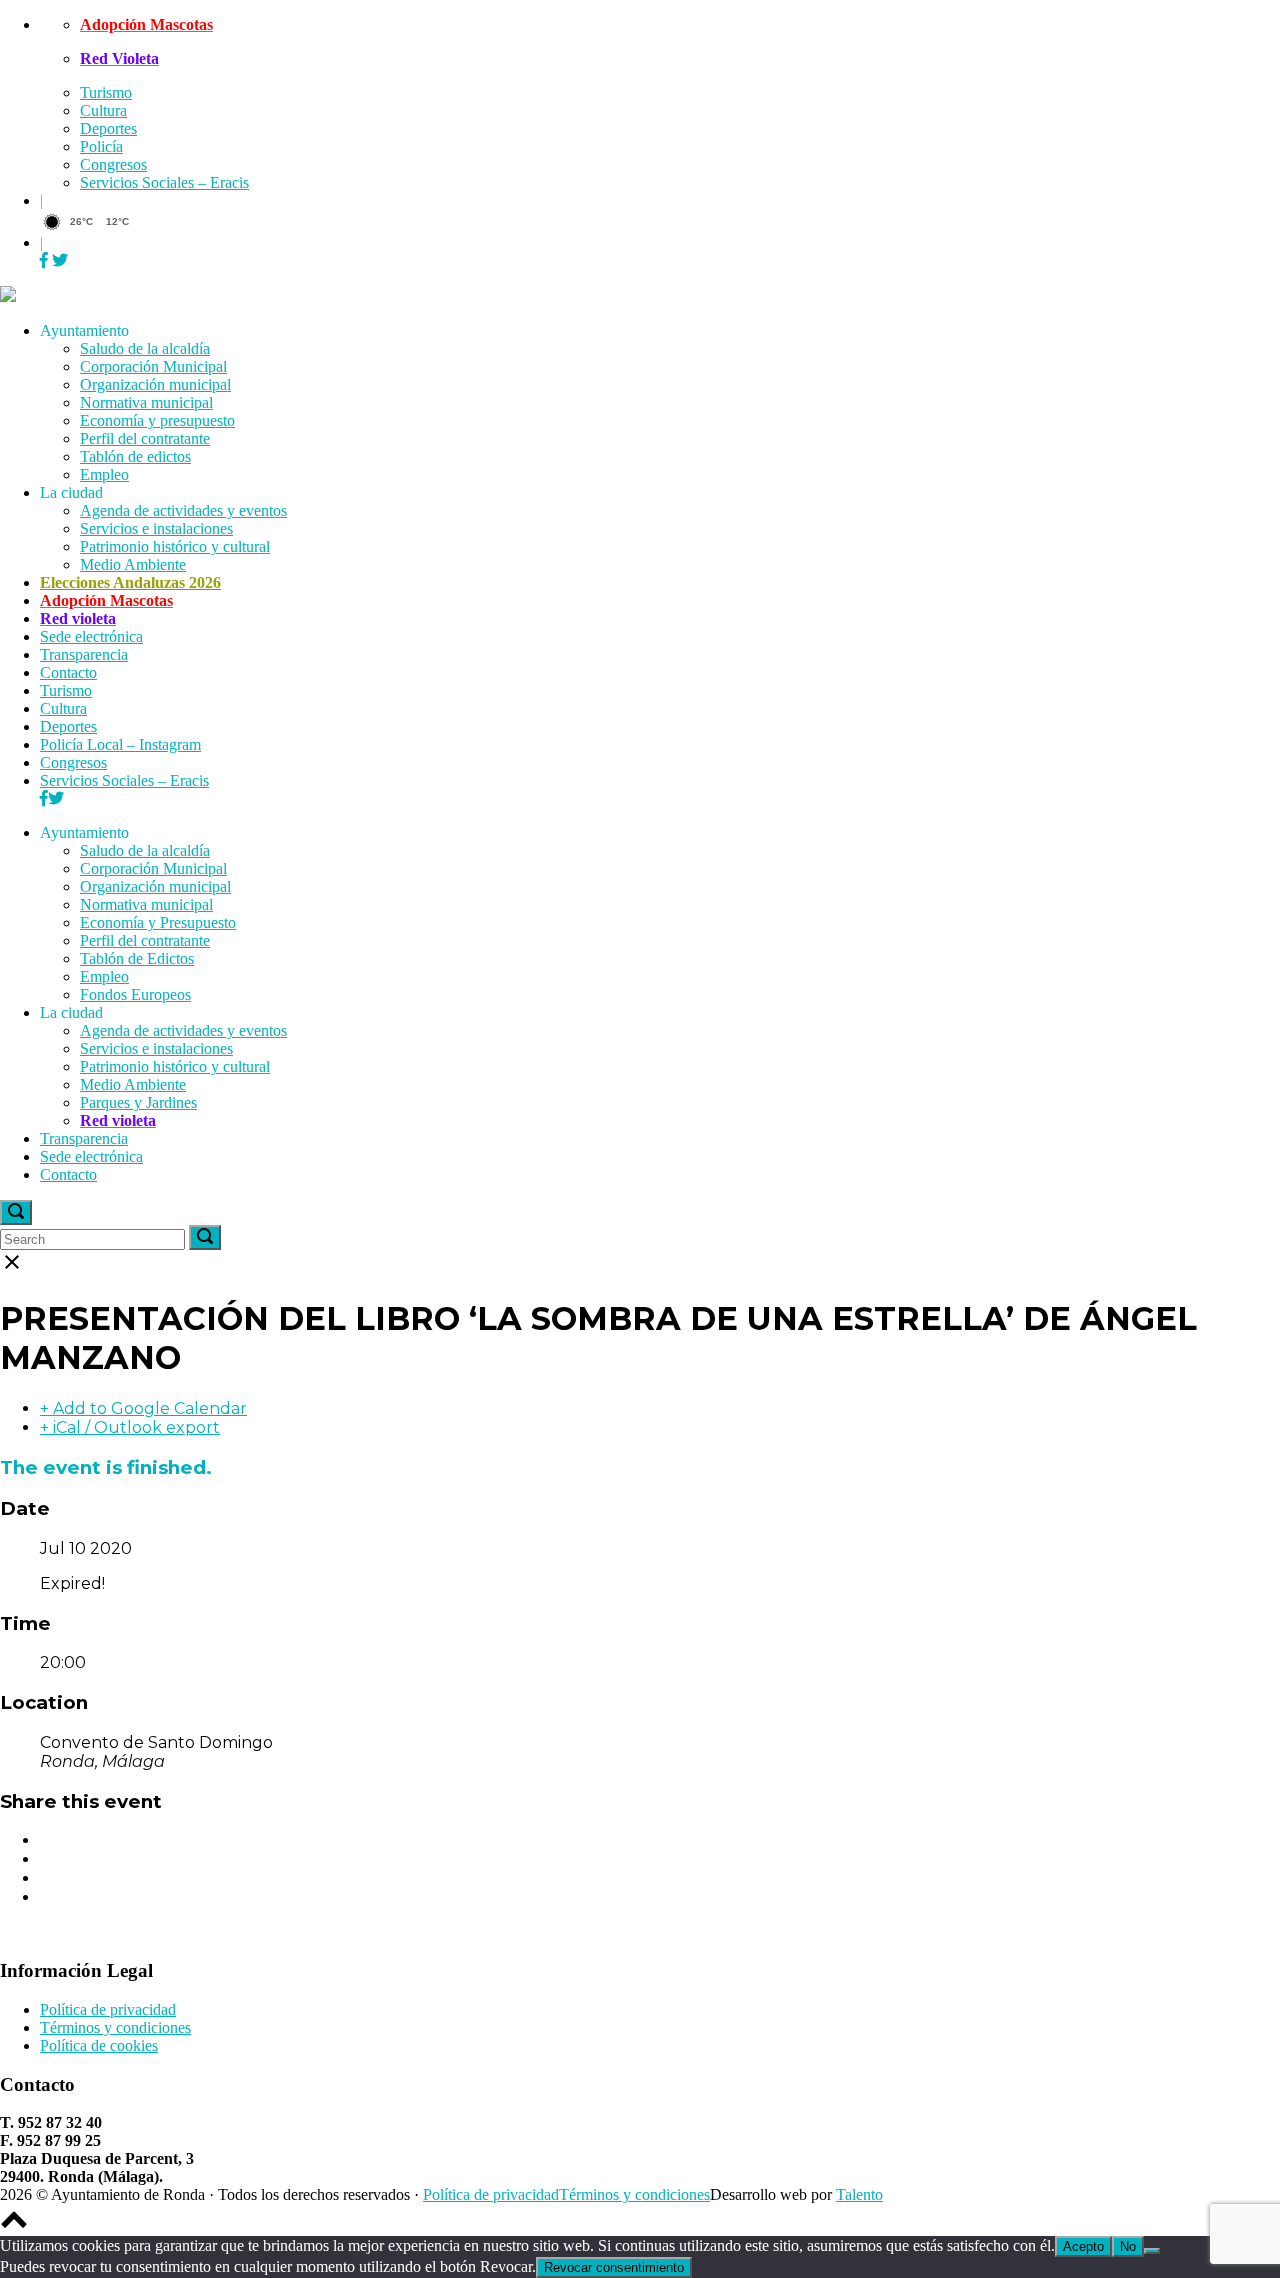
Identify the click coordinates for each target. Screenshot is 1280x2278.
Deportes (108, 128)
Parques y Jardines (138, 1102)
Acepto (1083, 2246)
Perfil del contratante (145, 438)
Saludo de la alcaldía (145, 348)
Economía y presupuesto (157, 420)
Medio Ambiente (133, 564)
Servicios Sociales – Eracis (164, 182)
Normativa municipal (146, 402)
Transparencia (84, 654)
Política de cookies (99, 2045)
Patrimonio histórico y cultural (175, 546)
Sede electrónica (91, 636)
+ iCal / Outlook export (130, 1427)
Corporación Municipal (153, 366)
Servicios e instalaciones (156, 528)
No (1128, 2246)
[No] (1152, 2251)
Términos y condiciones (115, 2027)
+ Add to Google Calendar (143, 1408)
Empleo (104, 474)
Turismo (106, 92)
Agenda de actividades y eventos (183, 510)
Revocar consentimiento (614, 2267)
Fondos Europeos (135, 994)
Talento (859, 2194)
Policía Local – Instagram (120, 744)
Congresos (113, 164)
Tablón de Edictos (137, 958)
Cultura (103, 110)
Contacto (68, 672)
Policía (101, 146)
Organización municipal (155, 384)
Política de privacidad (108, 2009)
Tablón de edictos (135, 456)
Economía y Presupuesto (158, 922)
